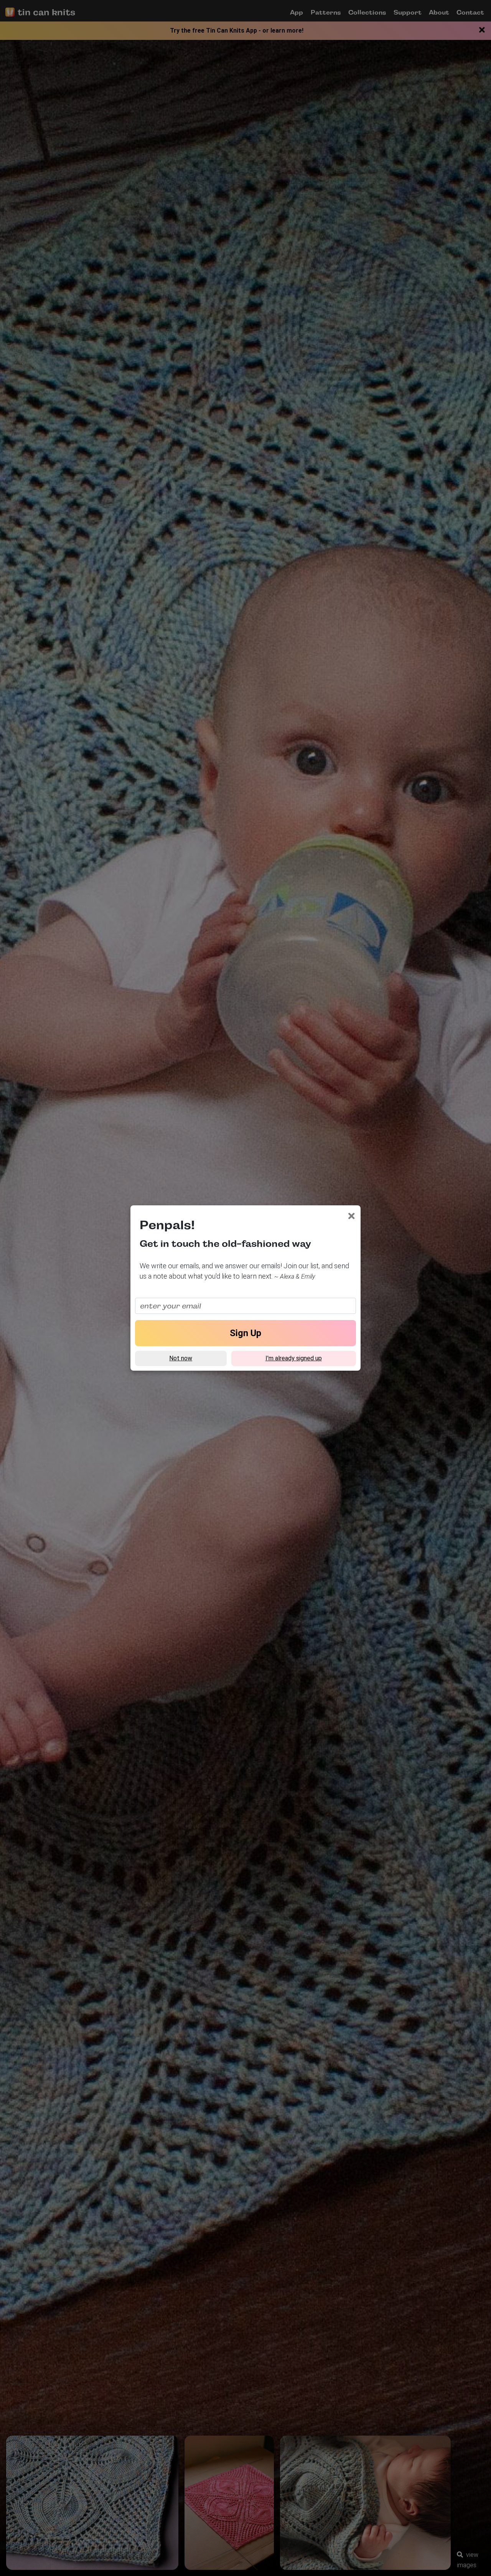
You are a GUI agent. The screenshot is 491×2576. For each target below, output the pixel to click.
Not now (181, 1358)
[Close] (352, 1216)
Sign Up (245, 1333)
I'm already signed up (294, 1358)
